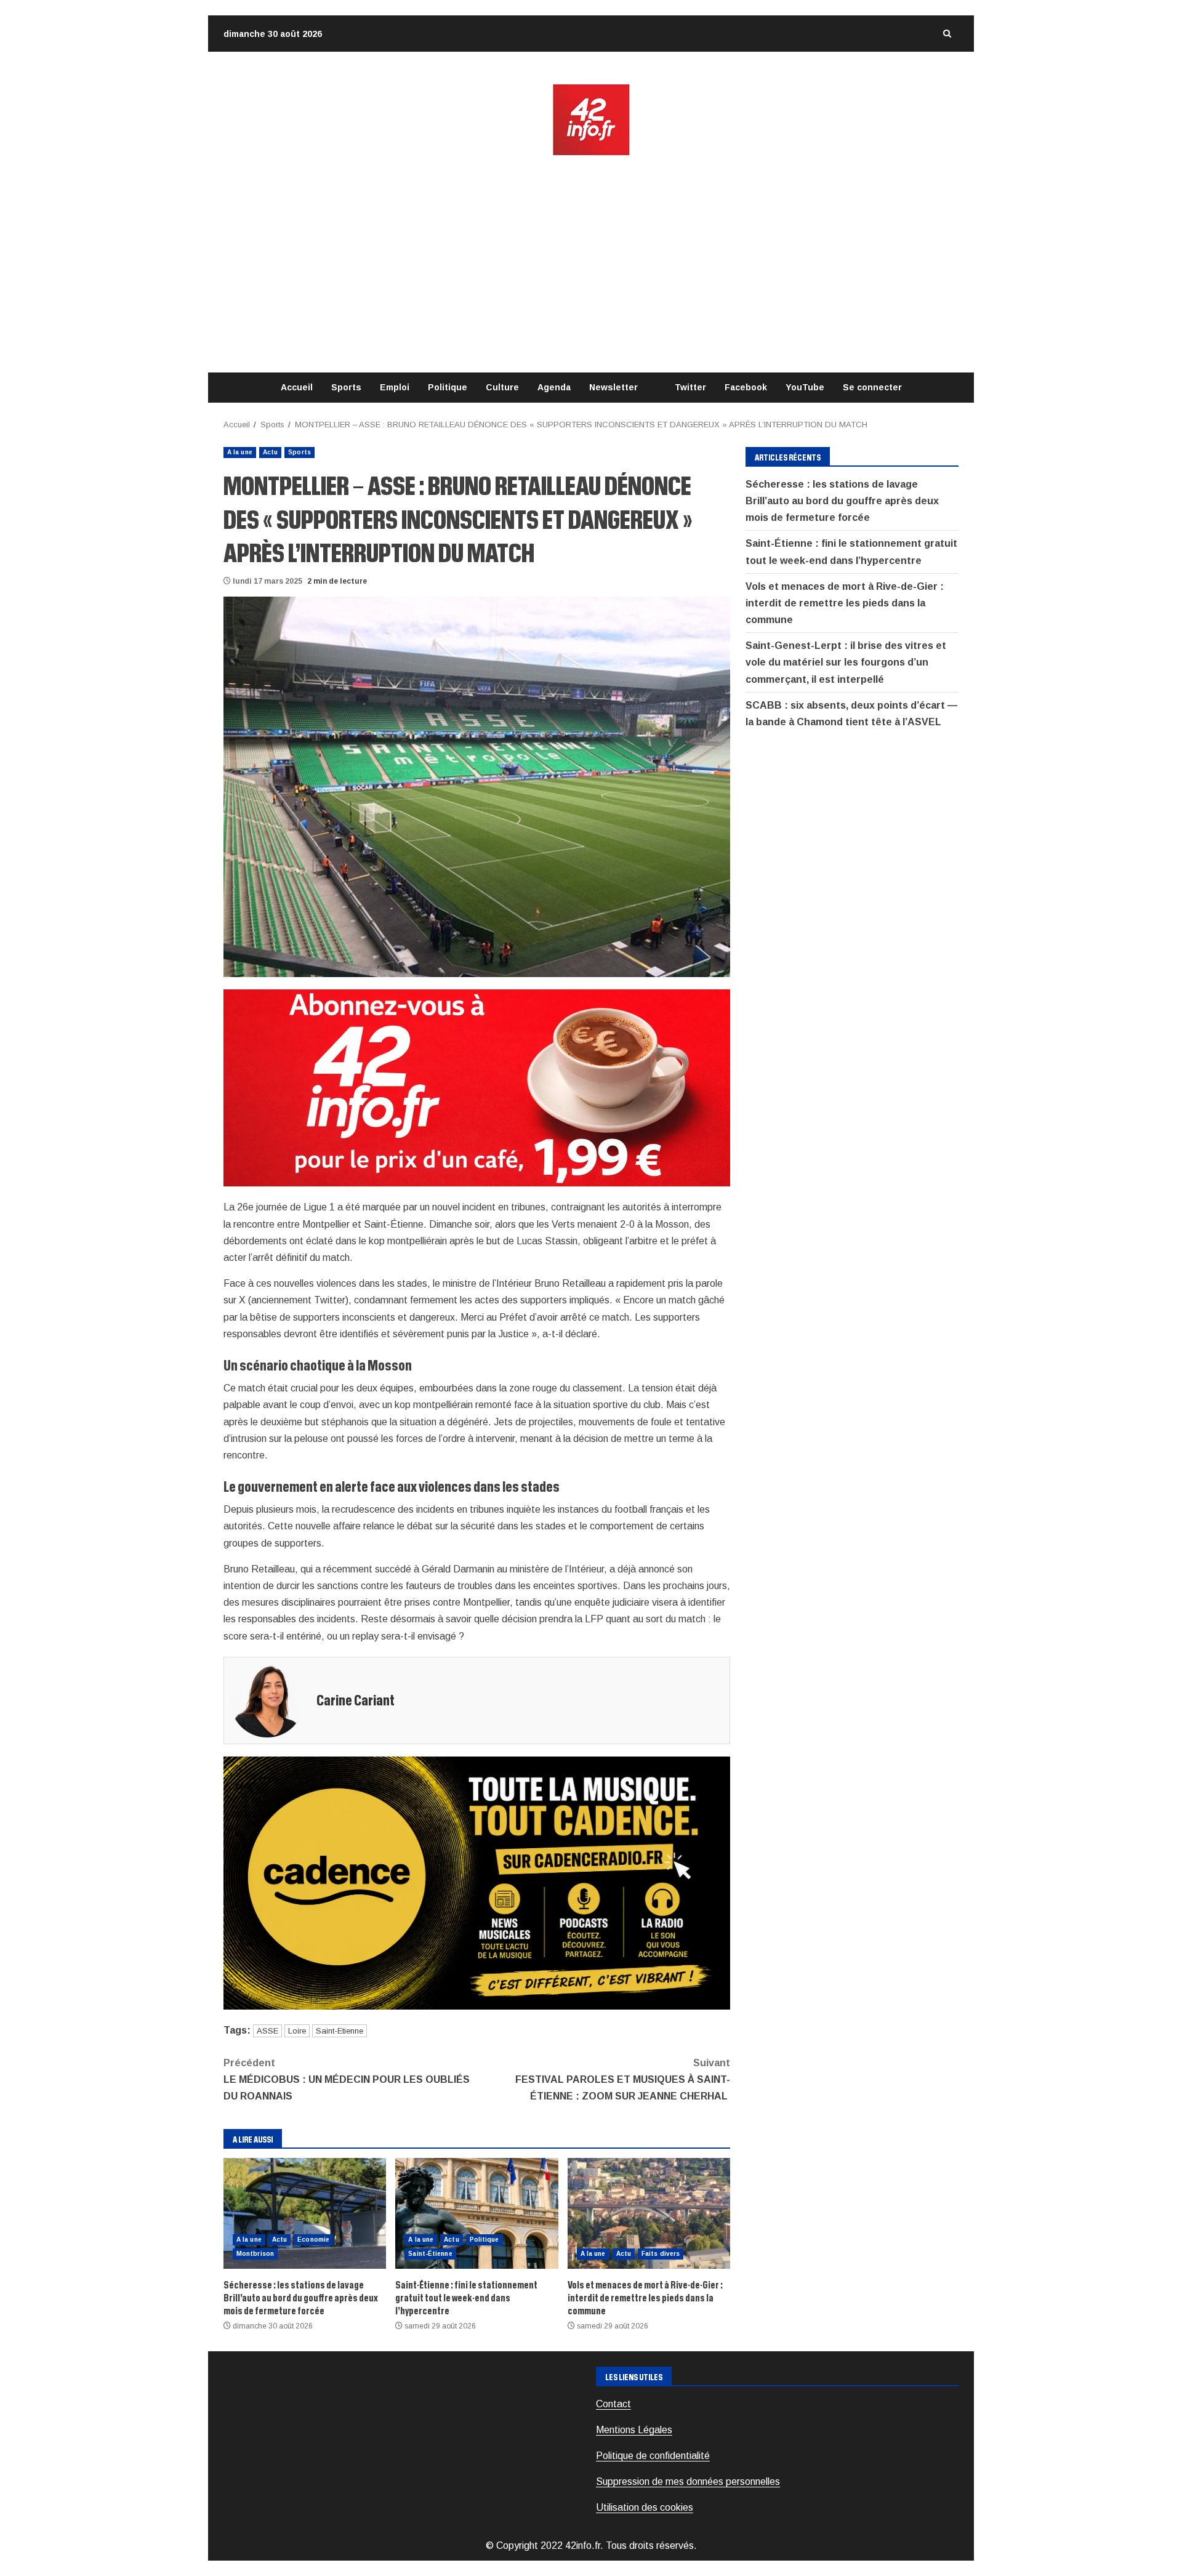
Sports (346, 387)
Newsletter (613, 387)
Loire (297, 2031)
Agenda (554, 387)
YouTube (805, 387)
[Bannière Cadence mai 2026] (477, 1882)
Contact (613, 2404)
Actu (270, 452)
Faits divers (661, 2254)
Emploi (395, 387)
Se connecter (872, 387)
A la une (240, 452)
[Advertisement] (591, 265)
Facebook (746, 387)
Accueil (297, 387)
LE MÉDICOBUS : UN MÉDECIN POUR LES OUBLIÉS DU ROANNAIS (347, 2079)
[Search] (947, 34)
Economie (313, 2240)
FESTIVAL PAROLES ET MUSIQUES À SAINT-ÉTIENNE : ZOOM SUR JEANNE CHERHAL (623, 2079)
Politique (448, 387)
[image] (477, 1088)
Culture (502, 387)
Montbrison (255, 2254)
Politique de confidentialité (653, 2456)
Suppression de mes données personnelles (688, 2481)
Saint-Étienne (430, 2254)
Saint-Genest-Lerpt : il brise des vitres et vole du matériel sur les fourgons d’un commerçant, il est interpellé (846, 662)
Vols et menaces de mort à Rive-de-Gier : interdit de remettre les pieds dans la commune (649, 2213)
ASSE (267, 2031)
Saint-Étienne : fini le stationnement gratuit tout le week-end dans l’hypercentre (476, 2213)
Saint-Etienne (340, 2031)
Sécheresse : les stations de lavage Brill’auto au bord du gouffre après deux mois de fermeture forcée (305, 2213)
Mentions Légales (634, 2430)
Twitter (690, 387)
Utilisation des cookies (645, 2507)
